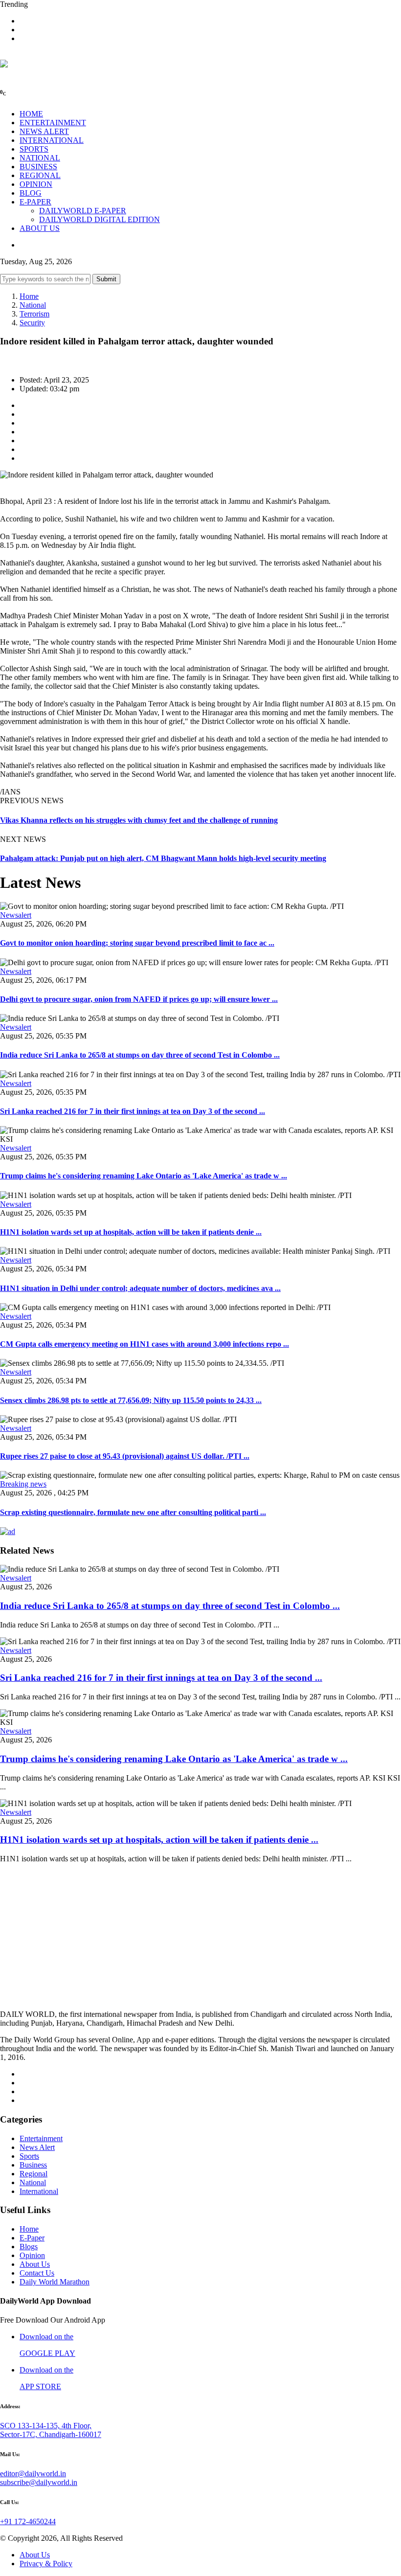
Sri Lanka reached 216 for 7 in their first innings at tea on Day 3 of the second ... (133, 1111)
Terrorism (34, 314)
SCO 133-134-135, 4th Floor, (46, 2426)
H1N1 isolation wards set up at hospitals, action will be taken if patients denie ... (131, 1232)
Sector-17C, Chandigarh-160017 (51, 2434)
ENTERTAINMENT (53, 123)
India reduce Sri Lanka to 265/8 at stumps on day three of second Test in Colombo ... (140, 1055)
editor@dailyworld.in (33, 2474)
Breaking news (23, 1484)
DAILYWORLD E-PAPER (83, 211)
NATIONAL (40, 158)
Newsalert (16, 915)
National (33, 305)
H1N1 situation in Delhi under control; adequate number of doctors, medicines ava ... (140, 1288)
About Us (35, 2264)
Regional (33, 2174)
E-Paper (32, 2238)
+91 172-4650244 (28, 2521)
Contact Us (37, 2273)
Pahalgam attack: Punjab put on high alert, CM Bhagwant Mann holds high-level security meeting (163, 858)
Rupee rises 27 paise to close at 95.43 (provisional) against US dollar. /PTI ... (125, 1456)
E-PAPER (35, 202)
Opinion (32, 2255)
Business (33, 2165)
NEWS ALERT (44, 131)
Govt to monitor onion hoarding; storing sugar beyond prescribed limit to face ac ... (137, 943)
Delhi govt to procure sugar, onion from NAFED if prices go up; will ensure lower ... (139, 999)
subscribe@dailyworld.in (39, 2482)
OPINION (36, 184)
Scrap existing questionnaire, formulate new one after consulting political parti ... (133, 1512)
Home (29, 296)
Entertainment (41, 2138)
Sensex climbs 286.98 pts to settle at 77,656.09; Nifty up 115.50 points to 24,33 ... (131, 1400)
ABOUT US (40, 228)
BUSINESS (38, 167)
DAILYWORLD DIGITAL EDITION (100, 219)
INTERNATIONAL (52, 140)
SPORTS (34, 149)
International (39, 2191)
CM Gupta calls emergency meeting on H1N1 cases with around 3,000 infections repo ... (145, 1344)
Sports (29, 2156)
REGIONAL (40, 175)
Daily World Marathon (55, 2282)
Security (32, 323)
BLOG (31, 193)
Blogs (29, 2247)
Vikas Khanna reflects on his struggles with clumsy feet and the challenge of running (139, 820)
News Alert (37, 2147)
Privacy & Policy (46, 2564)
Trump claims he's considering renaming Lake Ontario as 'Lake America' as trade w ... (144, 1176)
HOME (31, 114)
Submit (106, 279)
